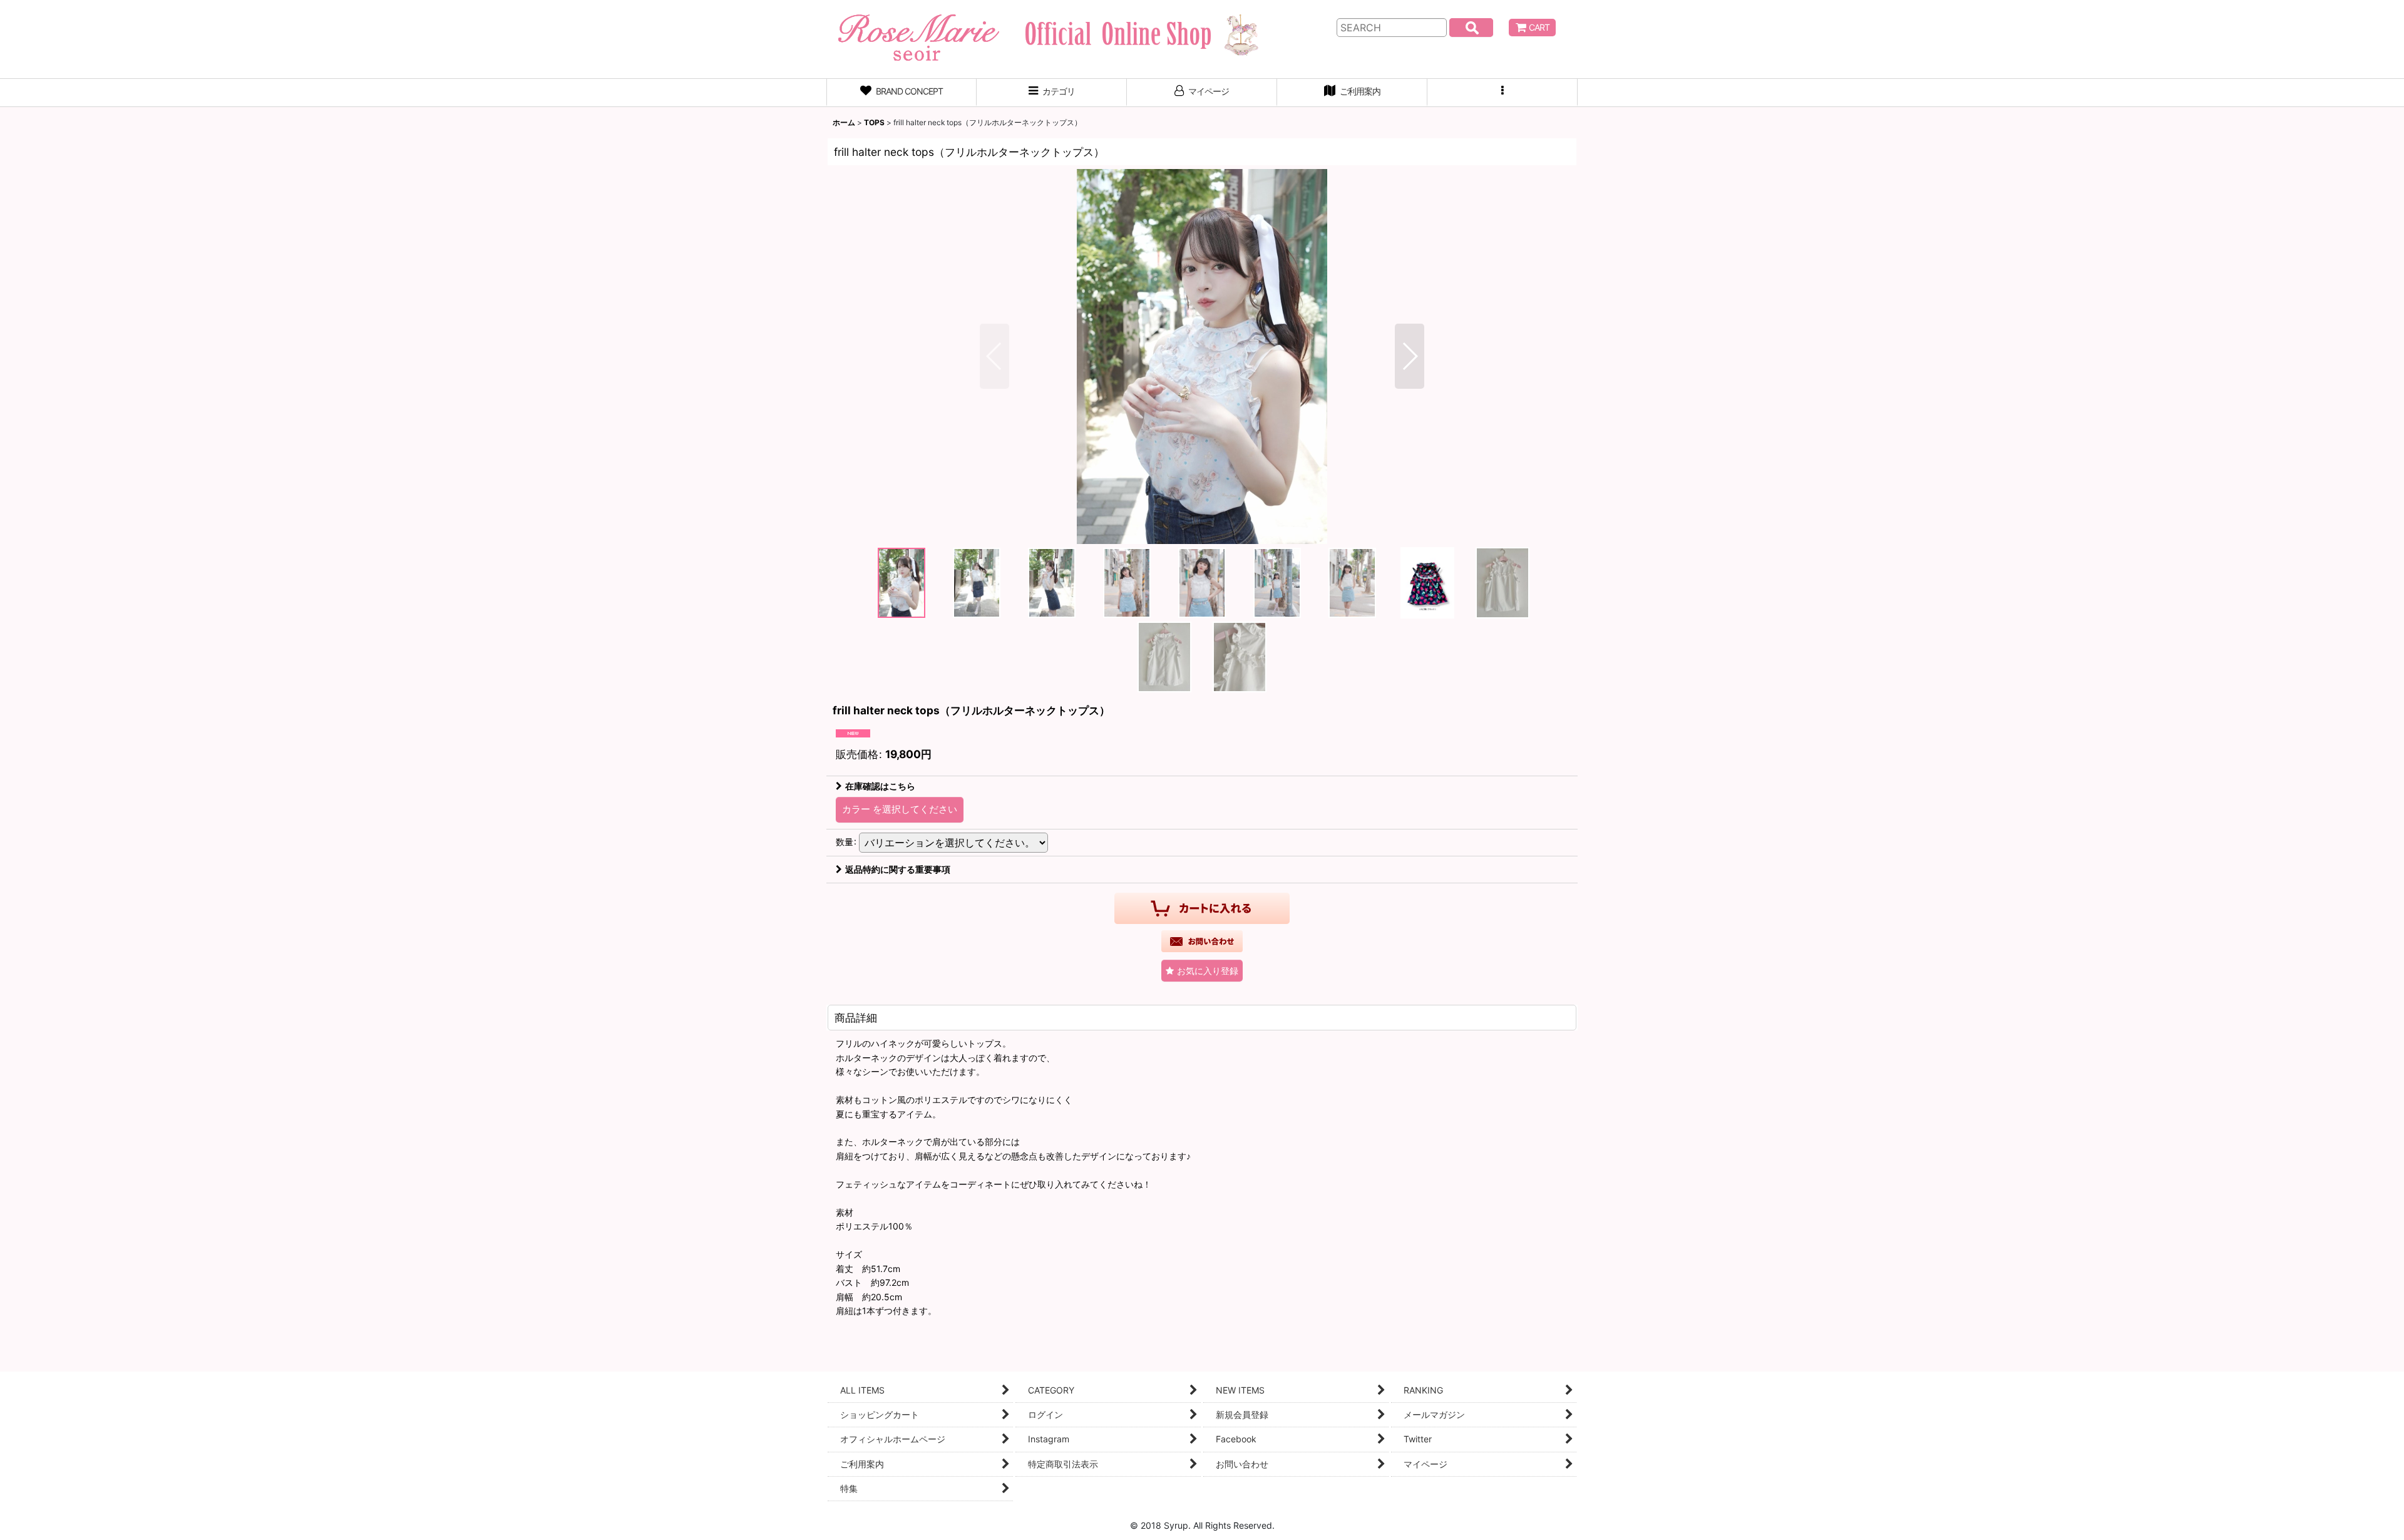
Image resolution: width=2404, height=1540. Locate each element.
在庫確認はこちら (880, 786)
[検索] (1471, 28)
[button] (1503, 93)
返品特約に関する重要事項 (898, 869)
